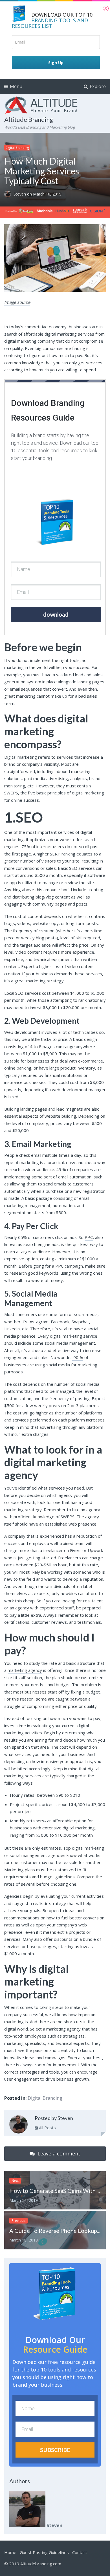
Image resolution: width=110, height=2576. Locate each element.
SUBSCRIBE (55, 2450)
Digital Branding (17, 148)
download (56, 615)
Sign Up (56, 63)
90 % (78, 1357)
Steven (20, 194)
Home (10, 2552)
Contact (80, 2552)
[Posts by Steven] (18, 2125)
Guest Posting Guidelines (44, 2552)
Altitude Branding (29, 119)
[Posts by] (9, 194)
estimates (51, 1848)
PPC (89, 1237)
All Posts (47, 2128)
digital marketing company (30, 341)
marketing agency (25, 1670)
